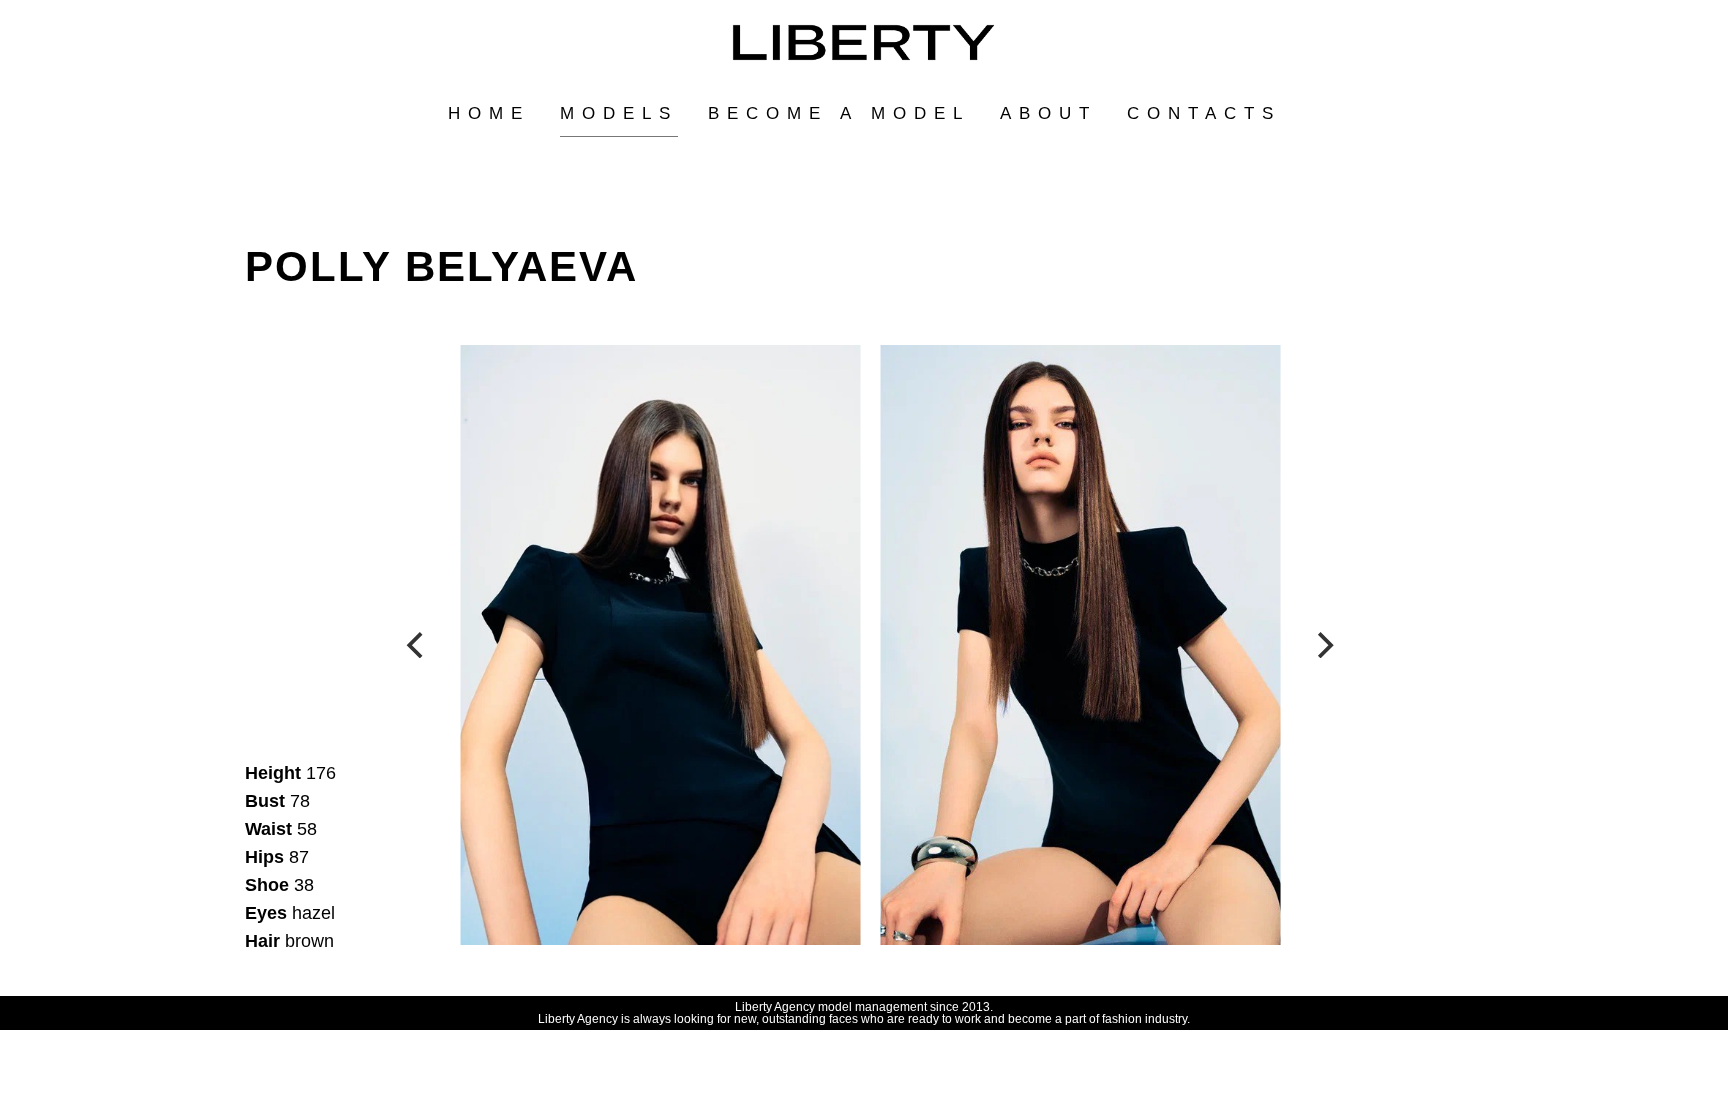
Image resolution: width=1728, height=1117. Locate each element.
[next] (1323, 645)
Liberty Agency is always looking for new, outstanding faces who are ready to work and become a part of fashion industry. (864, 1019)
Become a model (839, 113)
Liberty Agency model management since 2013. (864, 1007)
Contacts (1204, 113)
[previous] (417, 645)
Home (489, 113)
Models (619, 113)
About (1048, 113)
